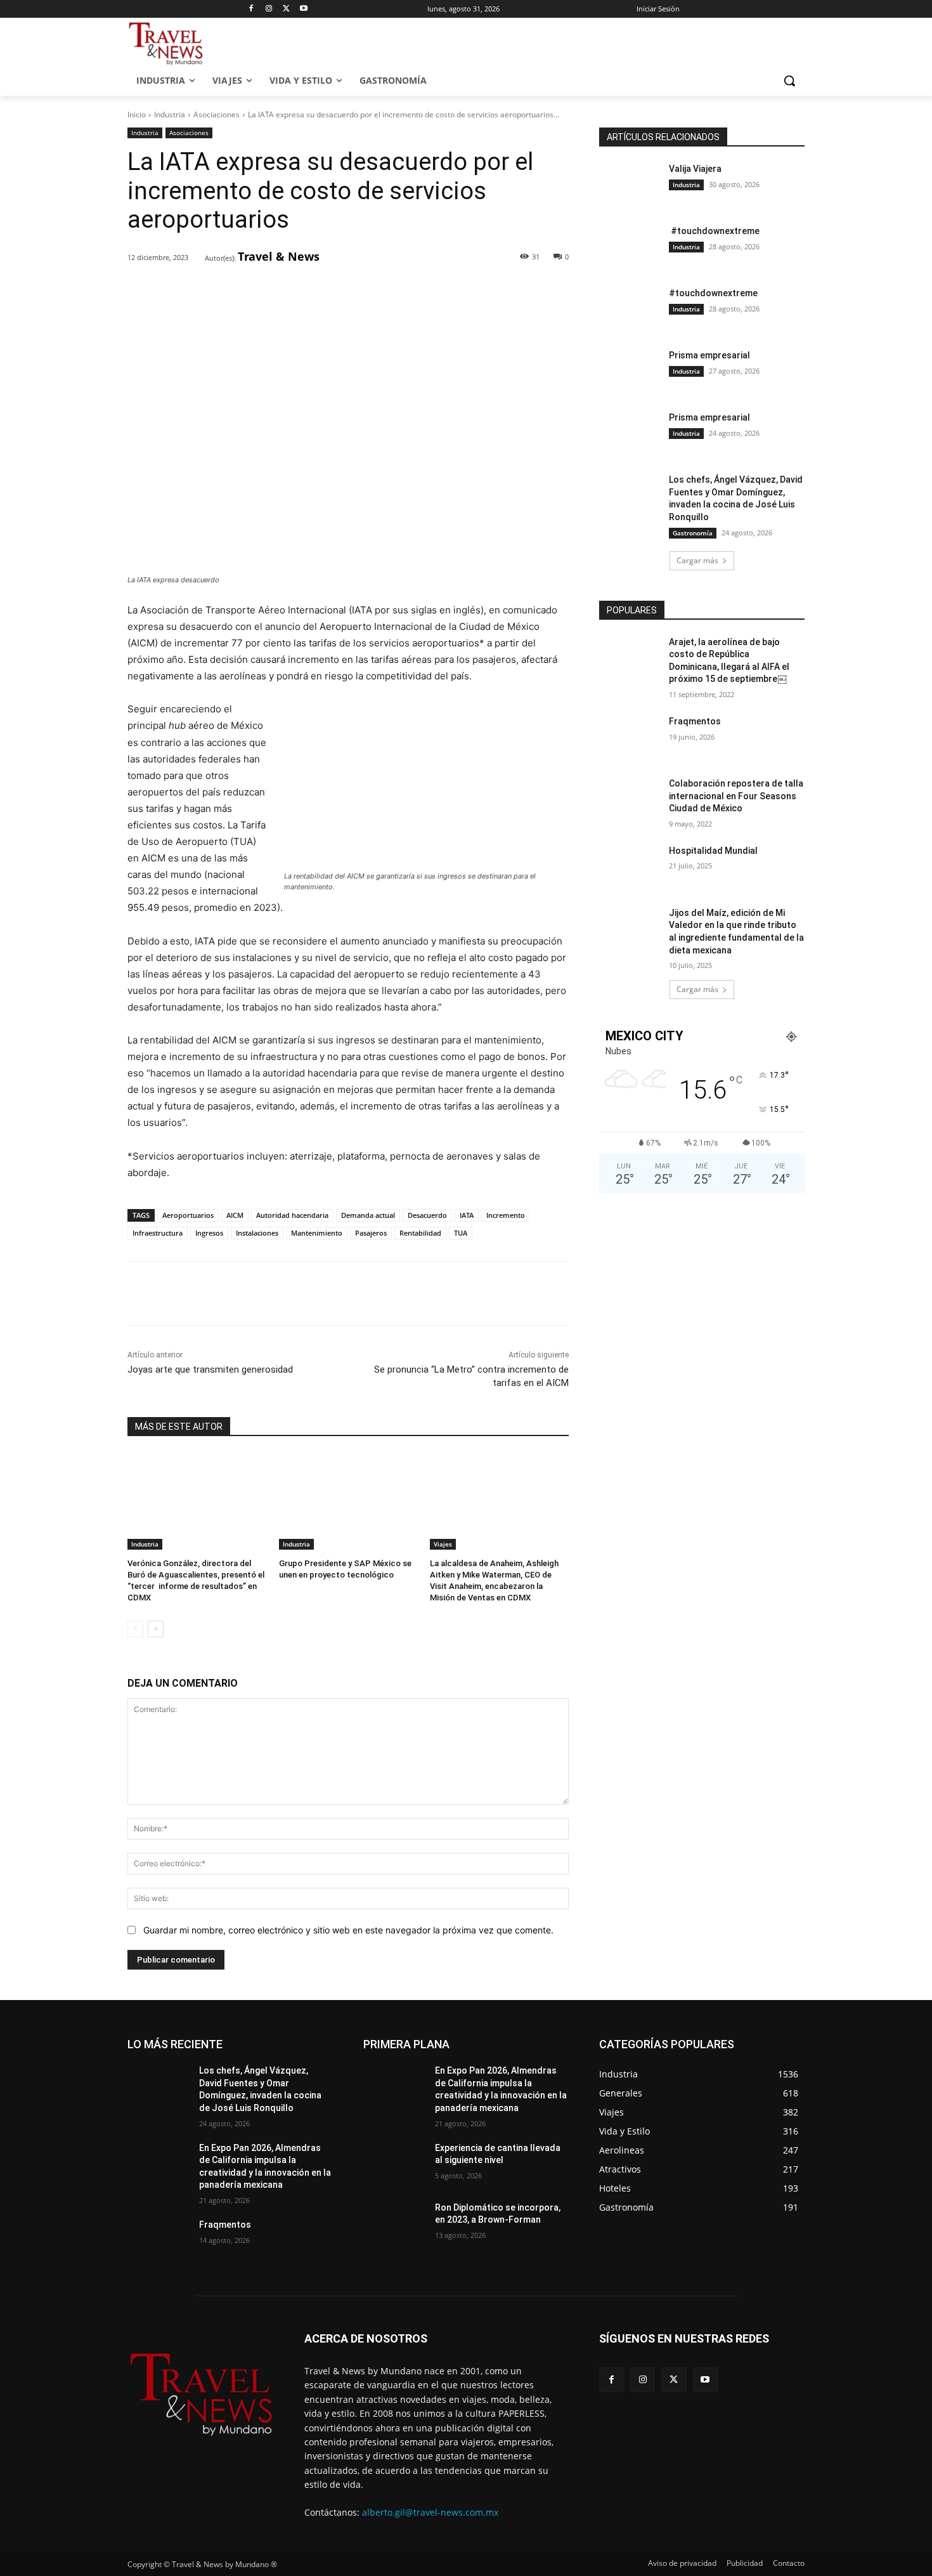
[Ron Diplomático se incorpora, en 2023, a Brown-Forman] (394, 2223)
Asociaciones (217, 114)
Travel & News (279, 256)
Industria (170, 114)
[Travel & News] (197, 257)
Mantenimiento (317, 1233)
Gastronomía (693, 533)
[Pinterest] (274, 291)
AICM (235, 1215)
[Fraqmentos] (630, 737)
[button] (789, 81)
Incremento (506, 1215)
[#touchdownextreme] (630, 247)
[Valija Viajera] (630, 185)
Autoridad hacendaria (292, 1215)
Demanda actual (368, 1215)
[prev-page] (135, 1629)
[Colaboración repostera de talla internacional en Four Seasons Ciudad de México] (630, 799)
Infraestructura (158, 1233)
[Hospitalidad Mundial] (630, 866)
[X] (286, 9)
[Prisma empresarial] (630, 371)
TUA (461, 1233)
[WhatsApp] (303, 291)
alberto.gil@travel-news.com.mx (430, 2512)
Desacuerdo (427, 1215)
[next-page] (156, 1629)
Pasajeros (371, 1233)
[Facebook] (251, 9)
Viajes (443, 1544)
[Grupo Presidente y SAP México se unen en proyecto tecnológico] (348, 1501)
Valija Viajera (695, 169)
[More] (333, 291)
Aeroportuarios (188, 1215)
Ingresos (209, 1233)
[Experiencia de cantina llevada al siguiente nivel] (394, 2164)
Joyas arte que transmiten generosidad (210, 1370)
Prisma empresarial (709, 355)
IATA (467, 1215)
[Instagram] (269, 9)
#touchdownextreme (714, 231)
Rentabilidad (420, 1233)
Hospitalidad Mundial (713, 851)
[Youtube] (304, 9)
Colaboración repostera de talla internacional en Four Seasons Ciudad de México (736, 796)
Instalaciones (257, 1233)
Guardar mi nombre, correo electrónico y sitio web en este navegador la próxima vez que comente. (348, 1930)
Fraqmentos (695, 721)
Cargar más (697, 560)
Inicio (137, 114)
